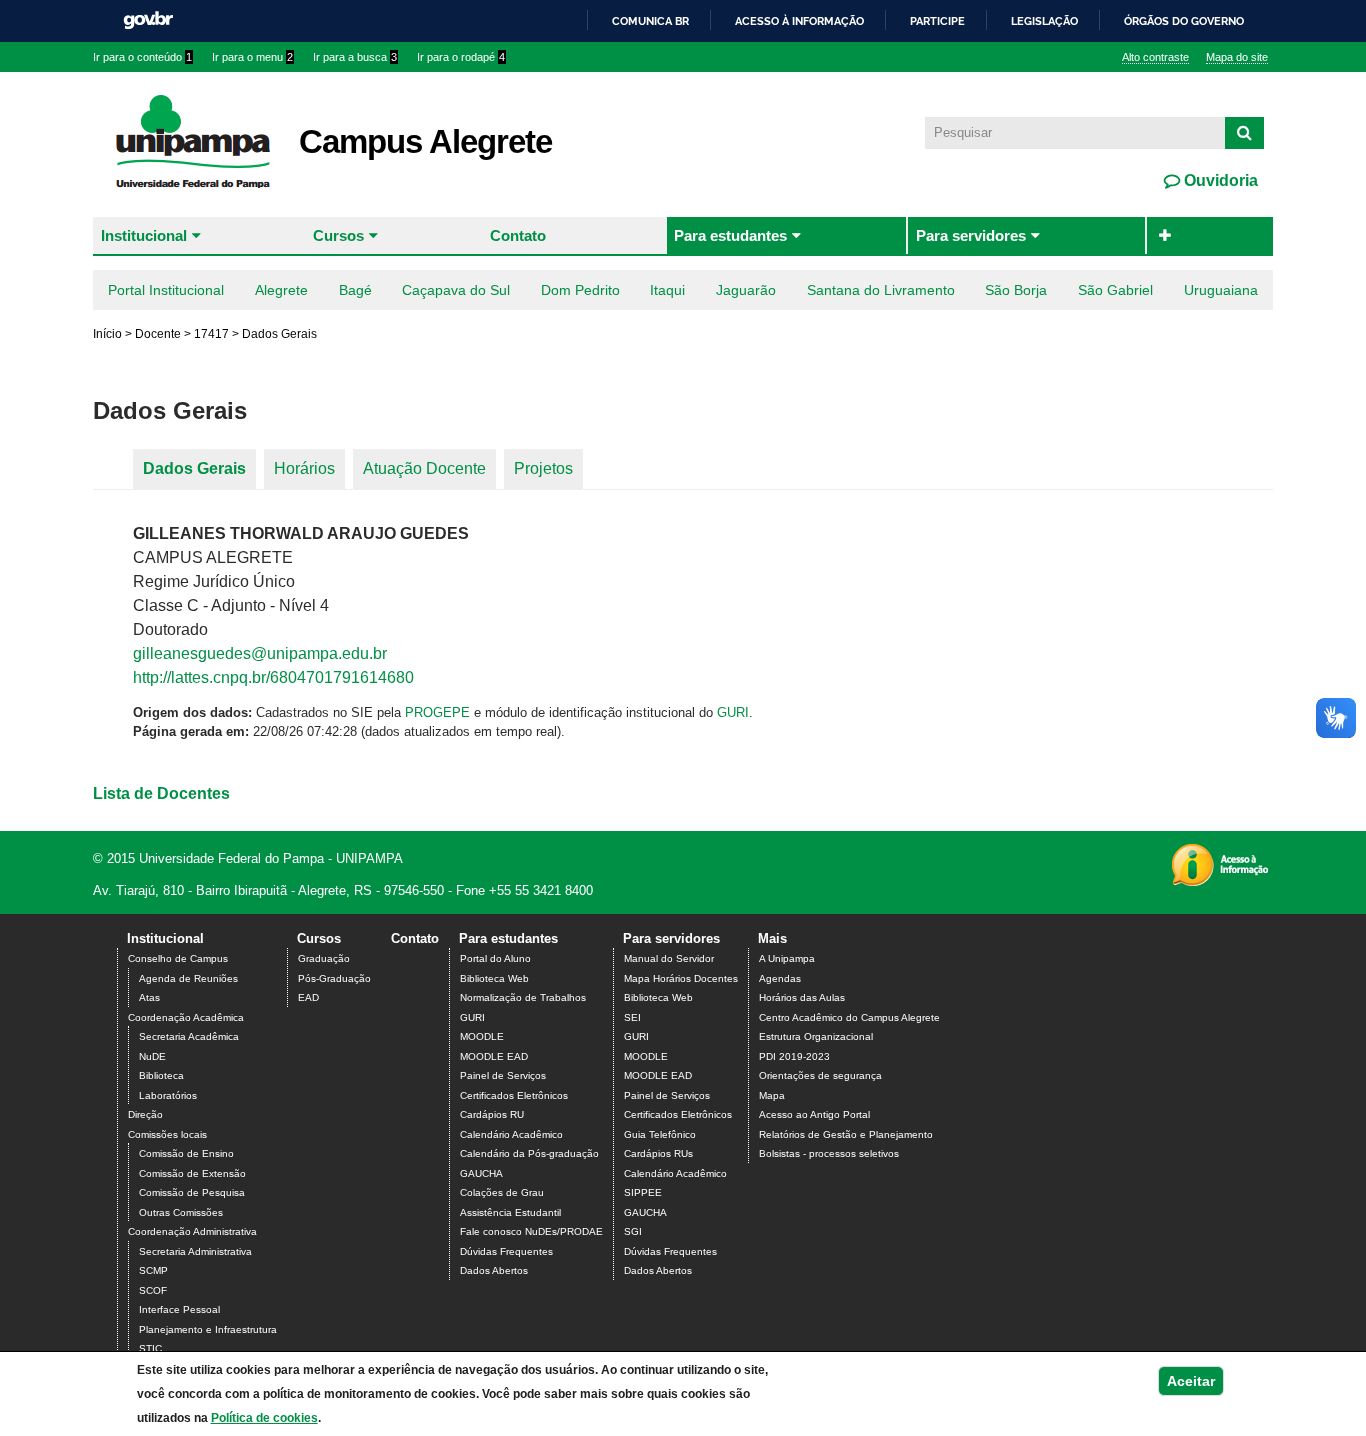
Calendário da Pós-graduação (529, 1153)
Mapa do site (1237, 57)
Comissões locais (167, 1134)
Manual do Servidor (669, 958)
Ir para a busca (355, 57)
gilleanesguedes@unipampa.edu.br (260, 653)
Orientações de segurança (820, 1075)
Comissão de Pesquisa (192, 1192)
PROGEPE (437, 712)
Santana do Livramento (881, 290)
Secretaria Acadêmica (189, 1036)
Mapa (772, 1095)
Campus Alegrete (425, 141)
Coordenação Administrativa (192, 1231)
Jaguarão (746, 290)
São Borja (1016, 290)
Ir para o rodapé (461, 57)
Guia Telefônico (660, 1134)
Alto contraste (1155, 57)
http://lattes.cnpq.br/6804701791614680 (273, 677)
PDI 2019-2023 (794, 1056)
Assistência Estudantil (510, 1212)
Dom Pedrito (580, 290)
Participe (937, 21)
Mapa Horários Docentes (681, 978)
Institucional (144, 235)
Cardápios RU (492, 1114)
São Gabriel (1115, 290)
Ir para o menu (252, 57)
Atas (149, 997)
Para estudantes (730, 235)
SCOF (153, 1290)
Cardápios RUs (658, 1153)
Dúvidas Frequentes (506, 1251)
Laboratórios (168, 1095)
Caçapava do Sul (456, 290)
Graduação (324, 958)
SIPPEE (643, 1192)
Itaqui (667, 290)
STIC (150, 1348)
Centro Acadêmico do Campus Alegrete (849, 1017)
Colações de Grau (502, 1192)
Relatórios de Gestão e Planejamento (846, 1134)
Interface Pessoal (179, 1309)
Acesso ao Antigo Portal (814, 1114)
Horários (304, 468)
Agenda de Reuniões (188, 978)
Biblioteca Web (494, 978)
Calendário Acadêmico (511, 1134)
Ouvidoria (1219, 180)
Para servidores (971, 235)
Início (107, 334)
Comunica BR (650, 21)
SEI (632, 1017)
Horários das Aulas (802, 997)
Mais (772, 938)
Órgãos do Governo (1184, 21)
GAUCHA (481, 1173)
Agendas (780, 978)
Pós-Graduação (334, 978)
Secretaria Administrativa (195, 1251)
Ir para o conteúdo (142, 57)
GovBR (148, 20)
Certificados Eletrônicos (514, 1095)
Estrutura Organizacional (816, 1036)
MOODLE (482, 1036)
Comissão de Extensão (192, 1173)
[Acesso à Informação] (1219, 879)
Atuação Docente (424, 468)
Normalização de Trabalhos (523, 997)
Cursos (338, 235)
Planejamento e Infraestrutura (208, 1329)
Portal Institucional (166, 290)
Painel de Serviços (503, 1075)
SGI (633, 1231)
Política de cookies (264, 1418)
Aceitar (1191, 1381)
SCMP (153, 1270)
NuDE (152, 1056)
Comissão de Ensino (186, 1153)
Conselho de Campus (178, 958)
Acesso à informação (799, 21)
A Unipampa (787, 958)
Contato (518, 235)
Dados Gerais (194, 468)
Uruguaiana (1221, 290)
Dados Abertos (494, 1270)
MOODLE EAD (494, 1056)
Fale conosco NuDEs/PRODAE (531, 1231)
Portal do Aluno (495, 958)
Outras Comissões (181, 1212)
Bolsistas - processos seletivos (829, 1153)
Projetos (543, 468)
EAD (308, 997)
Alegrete (281, 290)
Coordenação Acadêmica (186, 1017)
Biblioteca (161, 1075)
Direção (145, 1114)
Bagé (355, 290)
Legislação (1044, 21)
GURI (733, 712)
